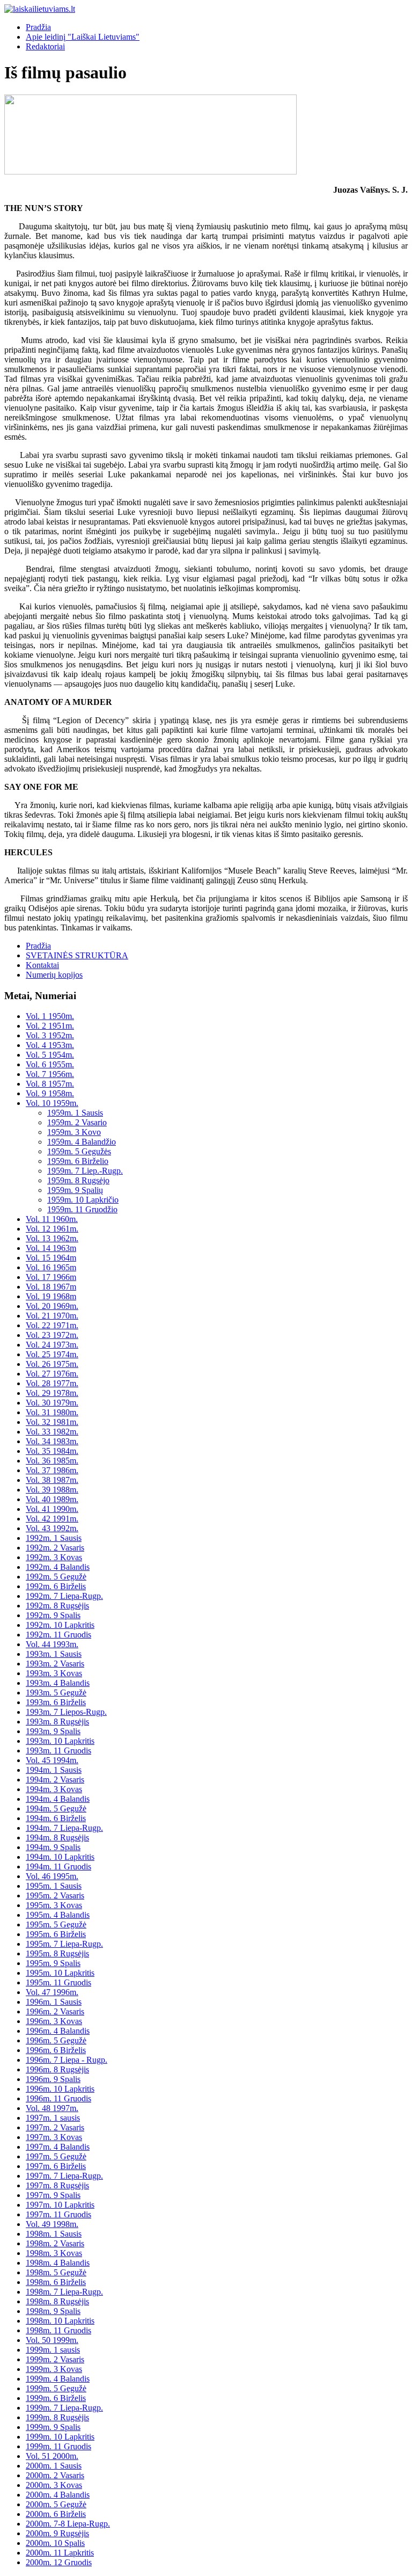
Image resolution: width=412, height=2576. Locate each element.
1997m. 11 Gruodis (58, 2214)
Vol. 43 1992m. (52, 1528)
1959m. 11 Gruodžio (82, 1209)
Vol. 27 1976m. (52, 1374)
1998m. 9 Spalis (53, 2311)
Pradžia (38, 27)
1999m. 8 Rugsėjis (57, 2417)
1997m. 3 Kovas (54, 2137)
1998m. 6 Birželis (56, 2282)
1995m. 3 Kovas (54, 1905)
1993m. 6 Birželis (56, 1702)
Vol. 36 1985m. (52, 1461)
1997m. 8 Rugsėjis (57, 2185)
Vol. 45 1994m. (52, 1760)
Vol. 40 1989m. (52, 1499)
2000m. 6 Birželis (56, 2514)
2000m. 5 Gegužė (56, 2504)
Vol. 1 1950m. (50, 1016)
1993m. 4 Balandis (58, 1683)
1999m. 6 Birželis (56, 2398)
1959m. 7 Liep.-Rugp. (85, 1171)
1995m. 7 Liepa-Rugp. (64, 1944)
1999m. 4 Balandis (58, 2379)
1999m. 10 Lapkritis (60, 2437)
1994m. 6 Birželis (56, 1818)
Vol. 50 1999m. (52, 2340)
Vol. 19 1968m (51, 1296)
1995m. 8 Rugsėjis (57, 1953)
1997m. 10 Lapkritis (60, 2205)
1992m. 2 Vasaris (55, 1548)
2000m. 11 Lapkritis (60, 2553)
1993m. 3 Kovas (54, 1673)
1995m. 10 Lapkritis (60, 1973)
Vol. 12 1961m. (52, 1229)
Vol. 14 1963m (51, 1248)
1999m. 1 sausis (53, 2350)
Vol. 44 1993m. (52, 1644)
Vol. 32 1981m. (52, 1422)
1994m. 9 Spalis (53, 1847)
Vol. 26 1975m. (52, 1364)
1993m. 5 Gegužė (56, 1693)
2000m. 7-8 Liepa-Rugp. (68, 2524)
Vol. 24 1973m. (52, 1345)
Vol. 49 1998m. (52, 2224)
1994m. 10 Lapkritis (60, 1857)
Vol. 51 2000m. (52, 2456)
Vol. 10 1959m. (52, 1103)
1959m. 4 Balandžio (82, 1142)
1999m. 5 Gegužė (56, 2388)
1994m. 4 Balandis (58, 1799)
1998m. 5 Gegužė (56, 2272)
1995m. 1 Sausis (54, 1886)
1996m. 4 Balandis (58, 2031)
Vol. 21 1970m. (52, 1316)
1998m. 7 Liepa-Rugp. (64, 2292)
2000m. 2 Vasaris (55, 2475)
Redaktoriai (45, 46)
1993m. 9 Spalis (53, 1731)
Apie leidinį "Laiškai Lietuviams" (83, 37)
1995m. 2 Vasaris (55, 1895)
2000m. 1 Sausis (54, 2466)
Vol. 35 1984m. (52, 1451)
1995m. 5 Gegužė (56, 1924)
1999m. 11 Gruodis (58, 2446)
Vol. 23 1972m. (52, 1335)
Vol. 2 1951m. (50, 1026)
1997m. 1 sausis (53, 2118)
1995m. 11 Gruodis (58, 1982)
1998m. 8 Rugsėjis (57, 2301)
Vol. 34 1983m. (52, 1441)
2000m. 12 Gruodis (59, 2562)
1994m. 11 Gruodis (58, 1866)
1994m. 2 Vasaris (55, 1780)
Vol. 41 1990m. (52, 1509)
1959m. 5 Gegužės (79, 1151)
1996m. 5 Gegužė (56, 2040)
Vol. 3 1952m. (50, 1035)
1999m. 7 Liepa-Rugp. (64, 2408)
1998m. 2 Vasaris (55, 2243)
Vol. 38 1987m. (52, 1480)
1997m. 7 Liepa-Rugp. (64, 2176)
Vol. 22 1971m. (52, 1325)
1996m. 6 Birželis (56, 2050)
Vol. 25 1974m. (52, 1354)
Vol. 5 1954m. (50, 1055)
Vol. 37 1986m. (52, 1470)
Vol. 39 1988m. (52, 1490)
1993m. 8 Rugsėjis (57, 1722)
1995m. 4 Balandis (58, 1915)
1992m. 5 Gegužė (56, 1577)
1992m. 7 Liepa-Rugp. (64, 1596)
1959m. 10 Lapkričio (83, 1200)
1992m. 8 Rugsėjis (57, 1606)
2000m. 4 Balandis (58, 2495)
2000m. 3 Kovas (54, 2485)
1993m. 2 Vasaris (55, 1664)
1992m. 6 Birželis (56, 1586)
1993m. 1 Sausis (54, 1654)
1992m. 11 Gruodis (58, 1635)
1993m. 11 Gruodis (58, 1751)
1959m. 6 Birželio (78, 1161)
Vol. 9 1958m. (50, 1093)
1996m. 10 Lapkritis (60, 2089)
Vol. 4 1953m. (50, 1045)
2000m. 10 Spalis (55, 2543)
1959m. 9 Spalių (75, 1190)
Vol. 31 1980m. (52, 1412)
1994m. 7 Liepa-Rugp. (64, 1828)
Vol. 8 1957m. (50, 1084)
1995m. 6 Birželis (56, 1934)
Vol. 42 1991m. (52, 1519)
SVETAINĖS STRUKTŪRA (77, 955)
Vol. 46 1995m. (52, 1876)
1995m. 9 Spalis (53, 1963)
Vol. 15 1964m (51, 1258)
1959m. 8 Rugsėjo (78, 1180)
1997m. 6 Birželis (56, 2166)
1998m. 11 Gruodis (58, 2330)
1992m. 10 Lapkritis (60, 1625)
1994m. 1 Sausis (54, 1770)
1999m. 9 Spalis (53, 2427)
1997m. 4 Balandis (58, 2147)
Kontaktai (42, 965)
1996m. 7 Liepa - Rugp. (67, 2060)
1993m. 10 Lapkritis (60, 1741)
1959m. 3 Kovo (74, 1132)
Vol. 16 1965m (51, 1267)
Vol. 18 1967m (51, 1287)
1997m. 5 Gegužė (56, 2156)
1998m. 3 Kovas (54, 2253)
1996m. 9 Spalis (53, 2079)
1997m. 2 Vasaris (55, 2127)
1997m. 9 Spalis (53, 2195)
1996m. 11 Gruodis (58, 2098)
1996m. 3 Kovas (54, 2021)
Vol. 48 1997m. (52, 2108)
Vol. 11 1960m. (52, 1219)
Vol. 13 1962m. (52, 1238)
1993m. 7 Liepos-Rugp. (66, 1712)
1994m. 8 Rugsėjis (57, 1838)
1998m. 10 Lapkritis (60, 2321)
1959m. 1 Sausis (75, 1113)
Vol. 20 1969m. (52, 1306)
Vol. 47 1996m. (52, 1992)
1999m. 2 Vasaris (55, 2359)
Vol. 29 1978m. (52, 1393)
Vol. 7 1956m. (50, 1074)
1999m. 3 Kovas (54, 2369)
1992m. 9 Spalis (53, 1615)
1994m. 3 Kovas (54, 1789)
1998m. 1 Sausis (54, 2234)
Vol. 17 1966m (51, 1277)
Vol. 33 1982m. (52, 1432)
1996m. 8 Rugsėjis (57, 2069)
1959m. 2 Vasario (77, 1122)
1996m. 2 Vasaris (55, 2011)
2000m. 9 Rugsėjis (57, 2533)
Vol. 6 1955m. (50, 1064)
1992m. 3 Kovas (54, 1557)
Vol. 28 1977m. (52, 1383)
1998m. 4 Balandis (58, 2263)
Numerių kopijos (54, 975)
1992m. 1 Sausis (54, 1538)
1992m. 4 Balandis (58, 1567)
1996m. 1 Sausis (54, 2002)
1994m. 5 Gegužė (56, 1809)
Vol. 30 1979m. (52, 1403)
